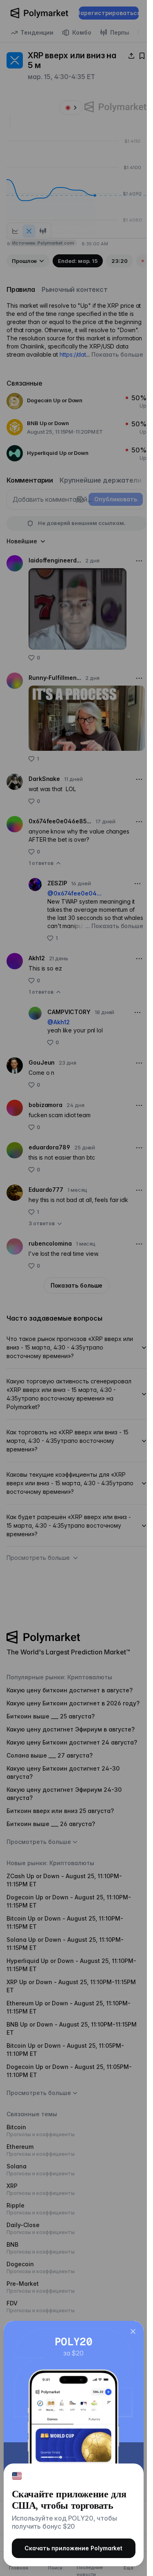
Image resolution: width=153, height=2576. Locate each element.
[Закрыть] (133, 2331)
